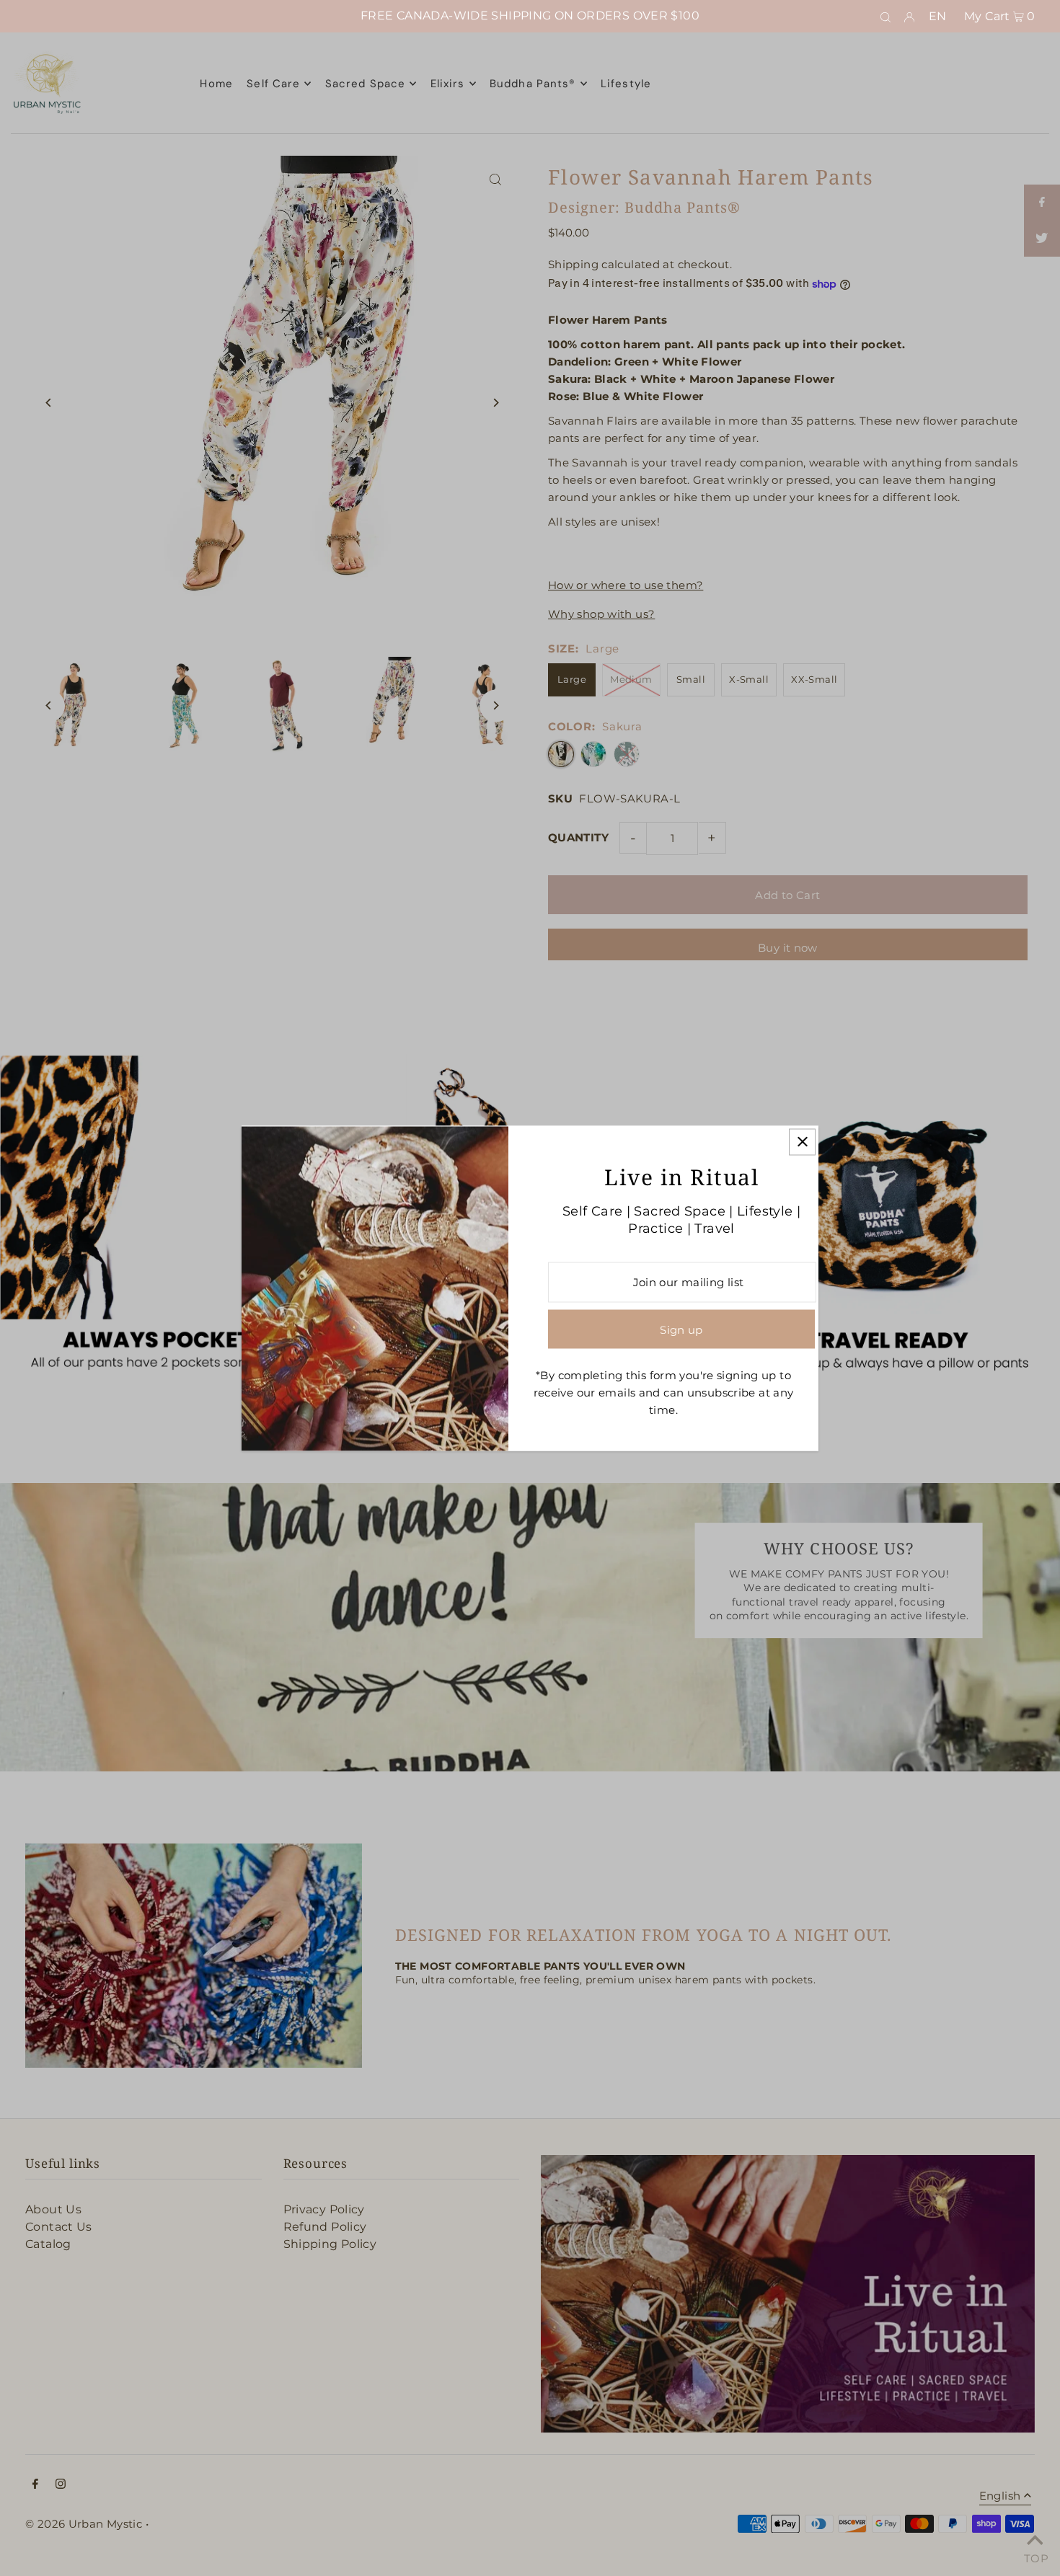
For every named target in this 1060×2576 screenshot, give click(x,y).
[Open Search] (885, 17)
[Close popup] (802, 1142)
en (938, 16)
